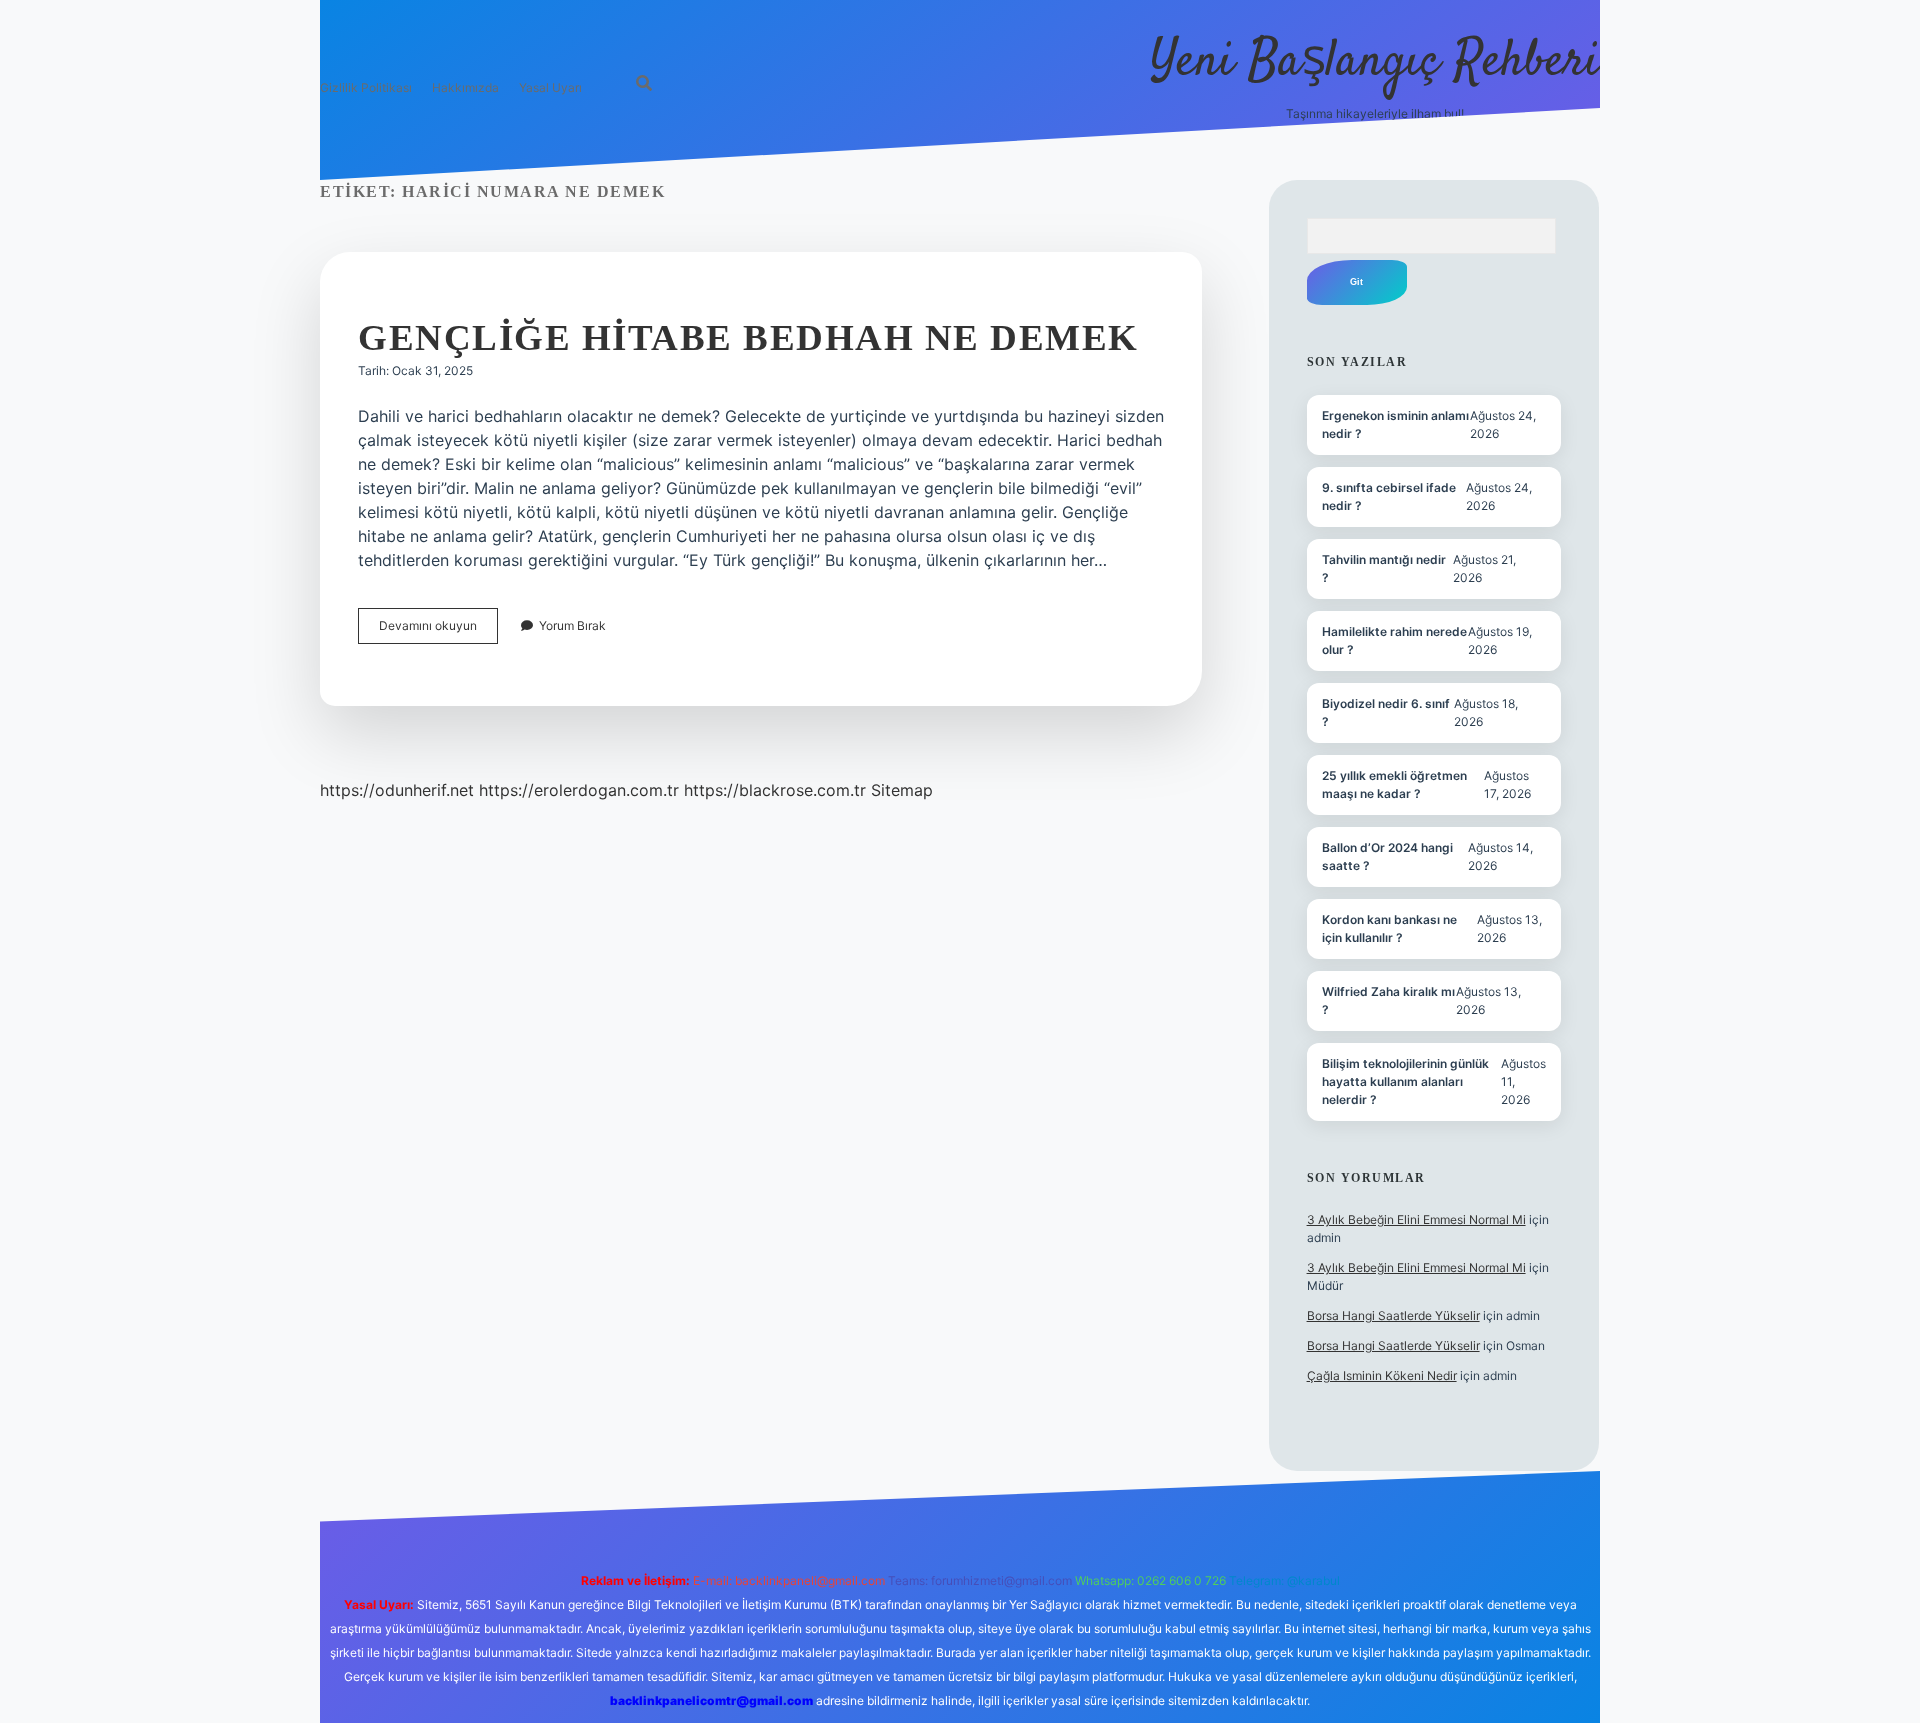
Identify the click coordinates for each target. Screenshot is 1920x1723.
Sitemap (902, 790)
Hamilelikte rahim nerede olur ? (1394, 640)
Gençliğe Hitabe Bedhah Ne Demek (748, 337)
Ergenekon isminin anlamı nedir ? (1395, 424)
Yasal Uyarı (550, 87)
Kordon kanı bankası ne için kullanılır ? (1389, 928)
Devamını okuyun (438, 630)
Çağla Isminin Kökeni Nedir (1382, 1375)
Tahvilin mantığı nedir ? (1384, 568)
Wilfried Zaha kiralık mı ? (1388, 1000)
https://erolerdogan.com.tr (579, 790)
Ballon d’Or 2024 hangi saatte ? (1387, 856)
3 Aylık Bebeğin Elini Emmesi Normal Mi (1416, 1219)
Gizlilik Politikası (366, 87)
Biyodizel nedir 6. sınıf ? (1386, 712)
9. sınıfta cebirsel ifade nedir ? (1389, 496)
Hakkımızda (465, 87)
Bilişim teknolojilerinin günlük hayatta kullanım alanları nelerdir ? (1405, 1081)
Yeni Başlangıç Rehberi (1375, 62)
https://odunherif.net (397, 790)
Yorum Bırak (572, 625)
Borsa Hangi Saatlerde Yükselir (1393, 1315)
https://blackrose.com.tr (775, 790)
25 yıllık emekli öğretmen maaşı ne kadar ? (1394, 784)
